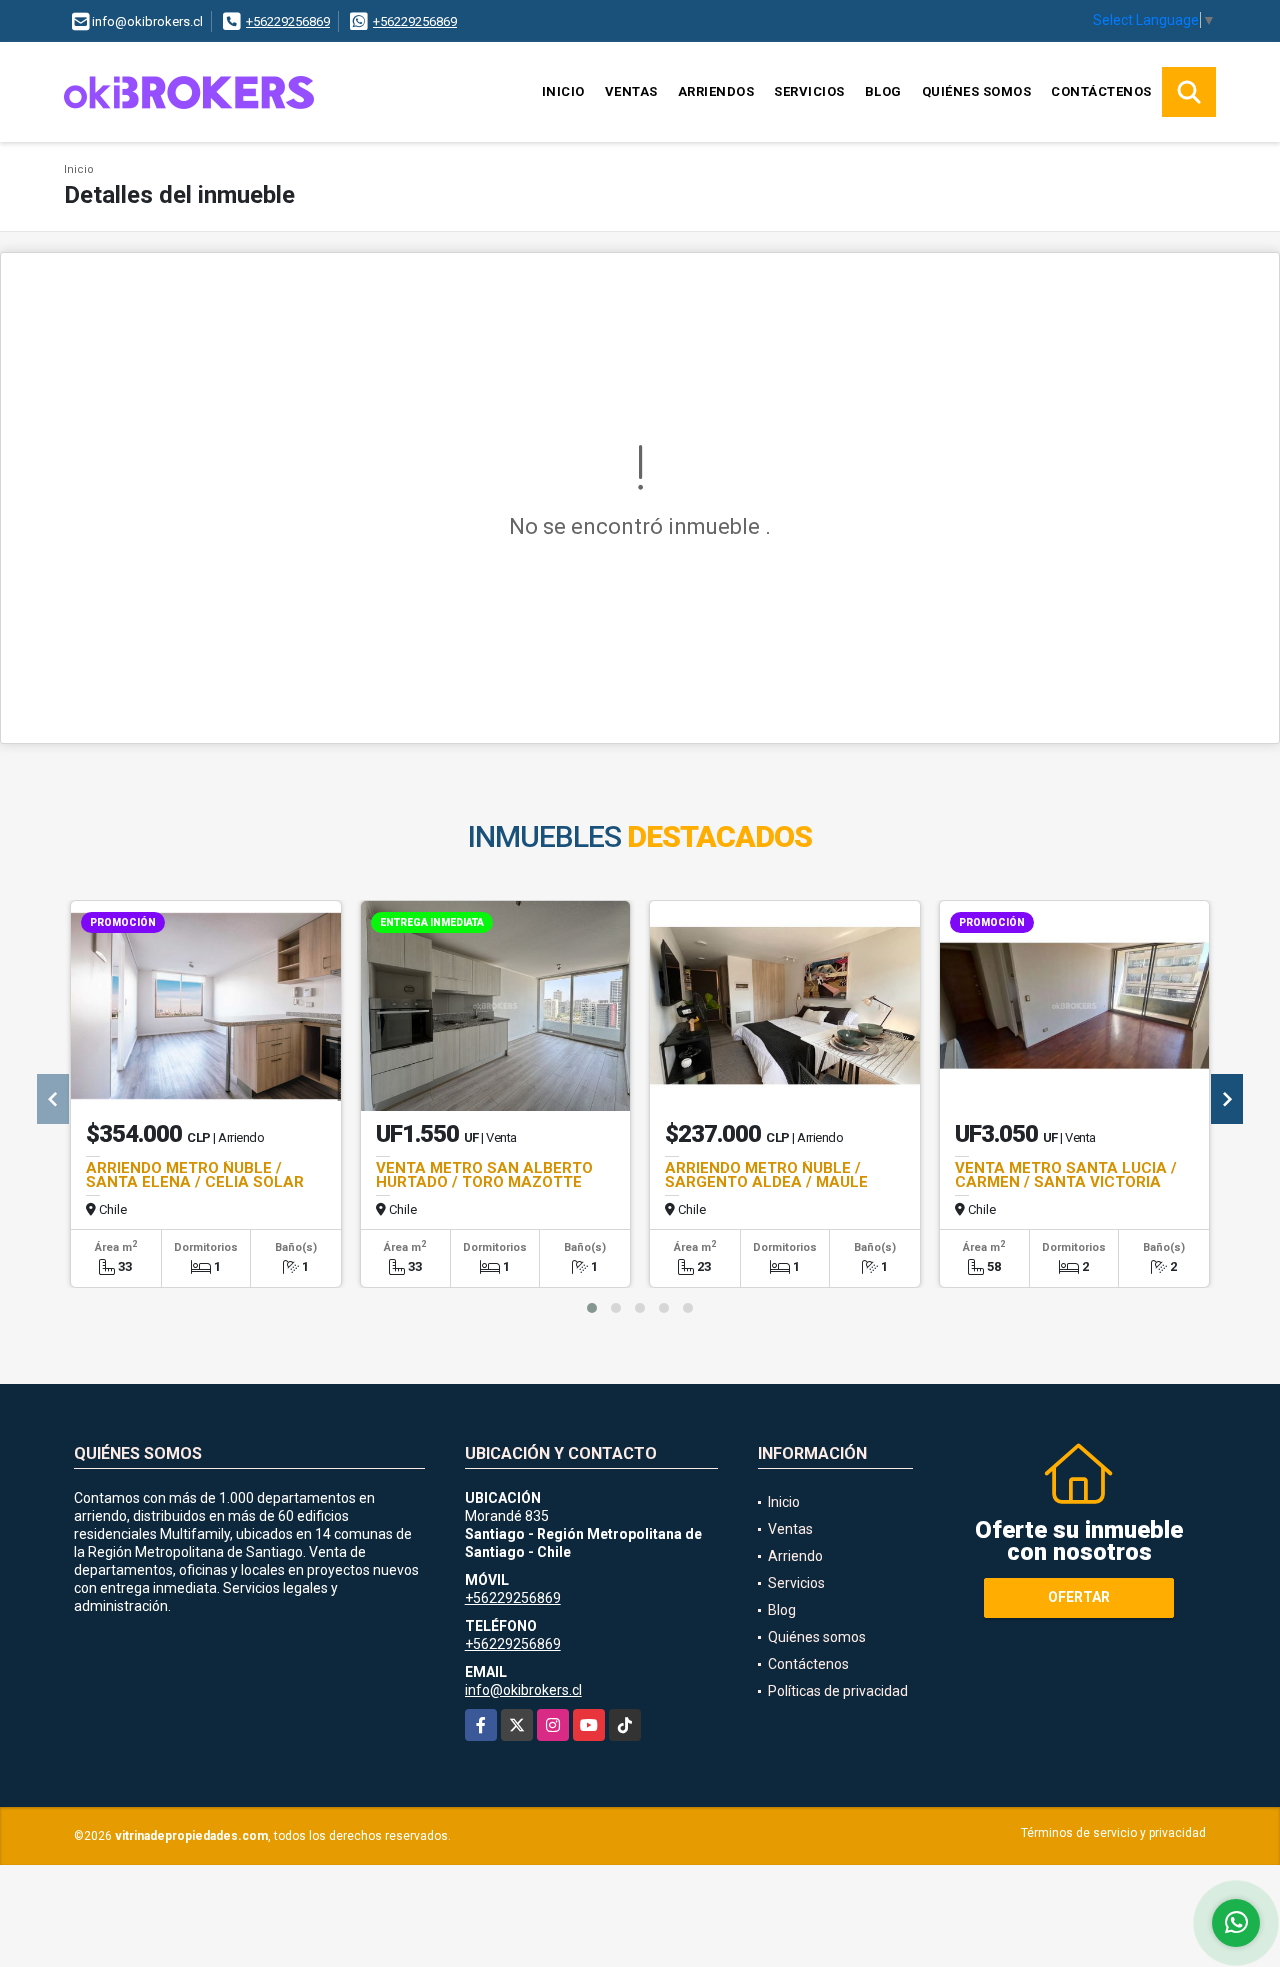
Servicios (809, 91)
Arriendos (716, 91)
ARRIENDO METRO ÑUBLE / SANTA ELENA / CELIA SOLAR (195, 1175)
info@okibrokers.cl (523, 1690)
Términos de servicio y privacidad (1113, 1833)
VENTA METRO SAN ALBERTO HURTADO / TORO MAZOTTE (484, 1175)
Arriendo (795, 1556)
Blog (883, 91)
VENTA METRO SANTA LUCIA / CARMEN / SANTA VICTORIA (1066, 1175)
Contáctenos (1101, 91)
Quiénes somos (977, 91)
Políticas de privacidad (838, 1691)
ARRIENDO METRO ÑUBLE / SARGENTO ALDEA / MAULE (766, 1175)
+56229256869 (288, 21)
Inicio (563, 91)
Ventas (631, 91)
